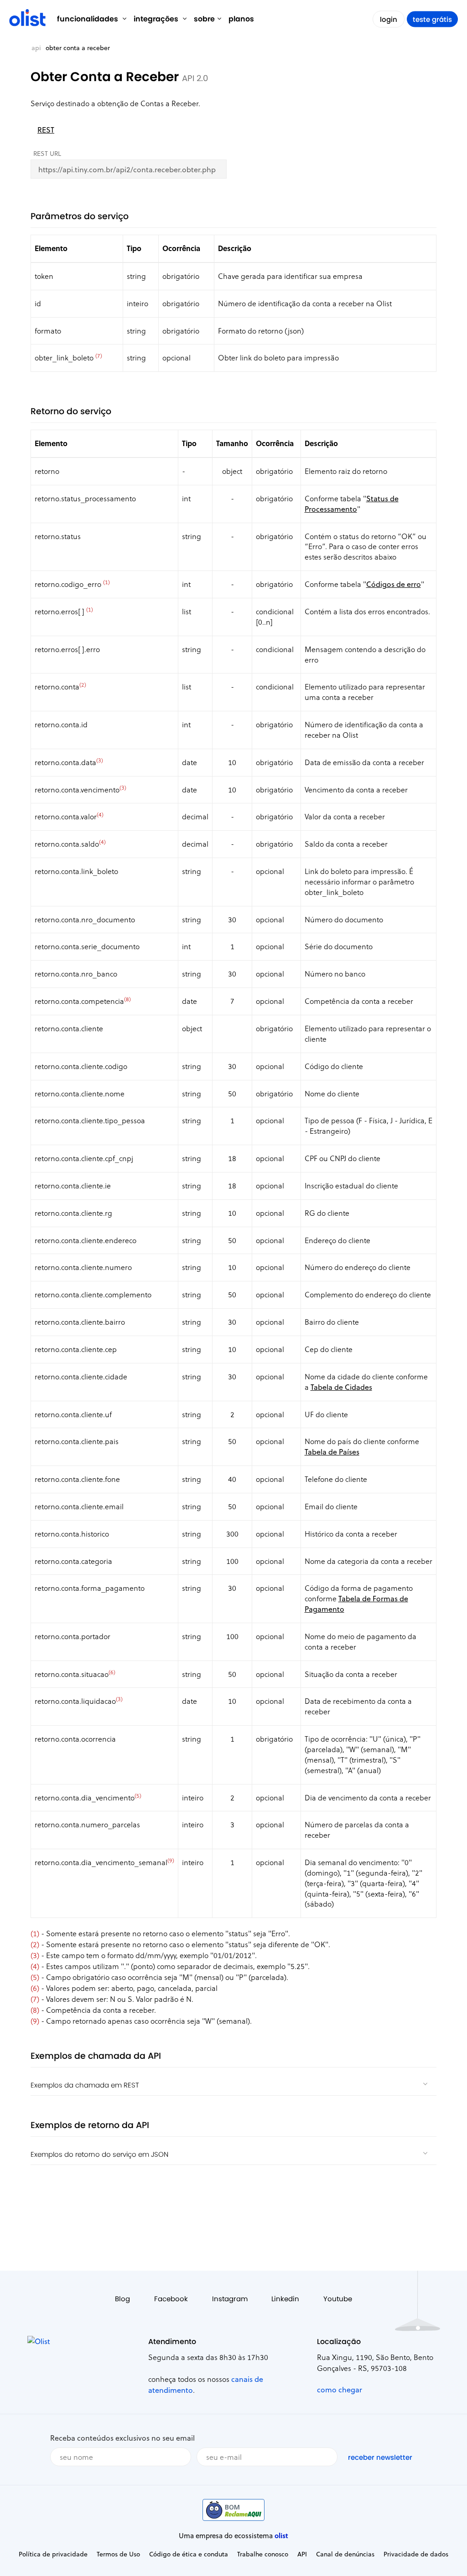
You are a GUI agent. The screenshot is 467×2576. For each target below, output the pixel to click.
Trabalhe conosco (263, 2554)
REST (46, 130)
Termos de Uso (118, 2554)
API (36, 48)
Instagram (230, 2299)
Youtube (338, 2299)
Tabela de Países (332, 1452)
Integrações (157, 19)
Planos (241, 19)
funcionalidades (88, 19)
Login (389, 19)
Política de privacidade (53, 2554)
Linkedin (285, 2299)
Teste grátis (432, 19)
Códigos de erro (394, 584)
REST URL (47, 153)
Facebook (171, 2299)
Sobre (204, 19)
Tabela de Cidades (341, 1387)
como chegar (340, 2389)
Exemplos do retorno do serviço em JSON (99, 2154)
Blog (122, 2299)
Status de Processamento (352, 504)
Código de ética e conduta (189, 2554)
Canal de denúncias (345, 2554)
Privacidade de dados (416, 2554)
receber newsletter (380, 2457)
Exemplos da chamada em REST (85, 2085)
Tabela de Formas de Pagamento (356, 1604)
